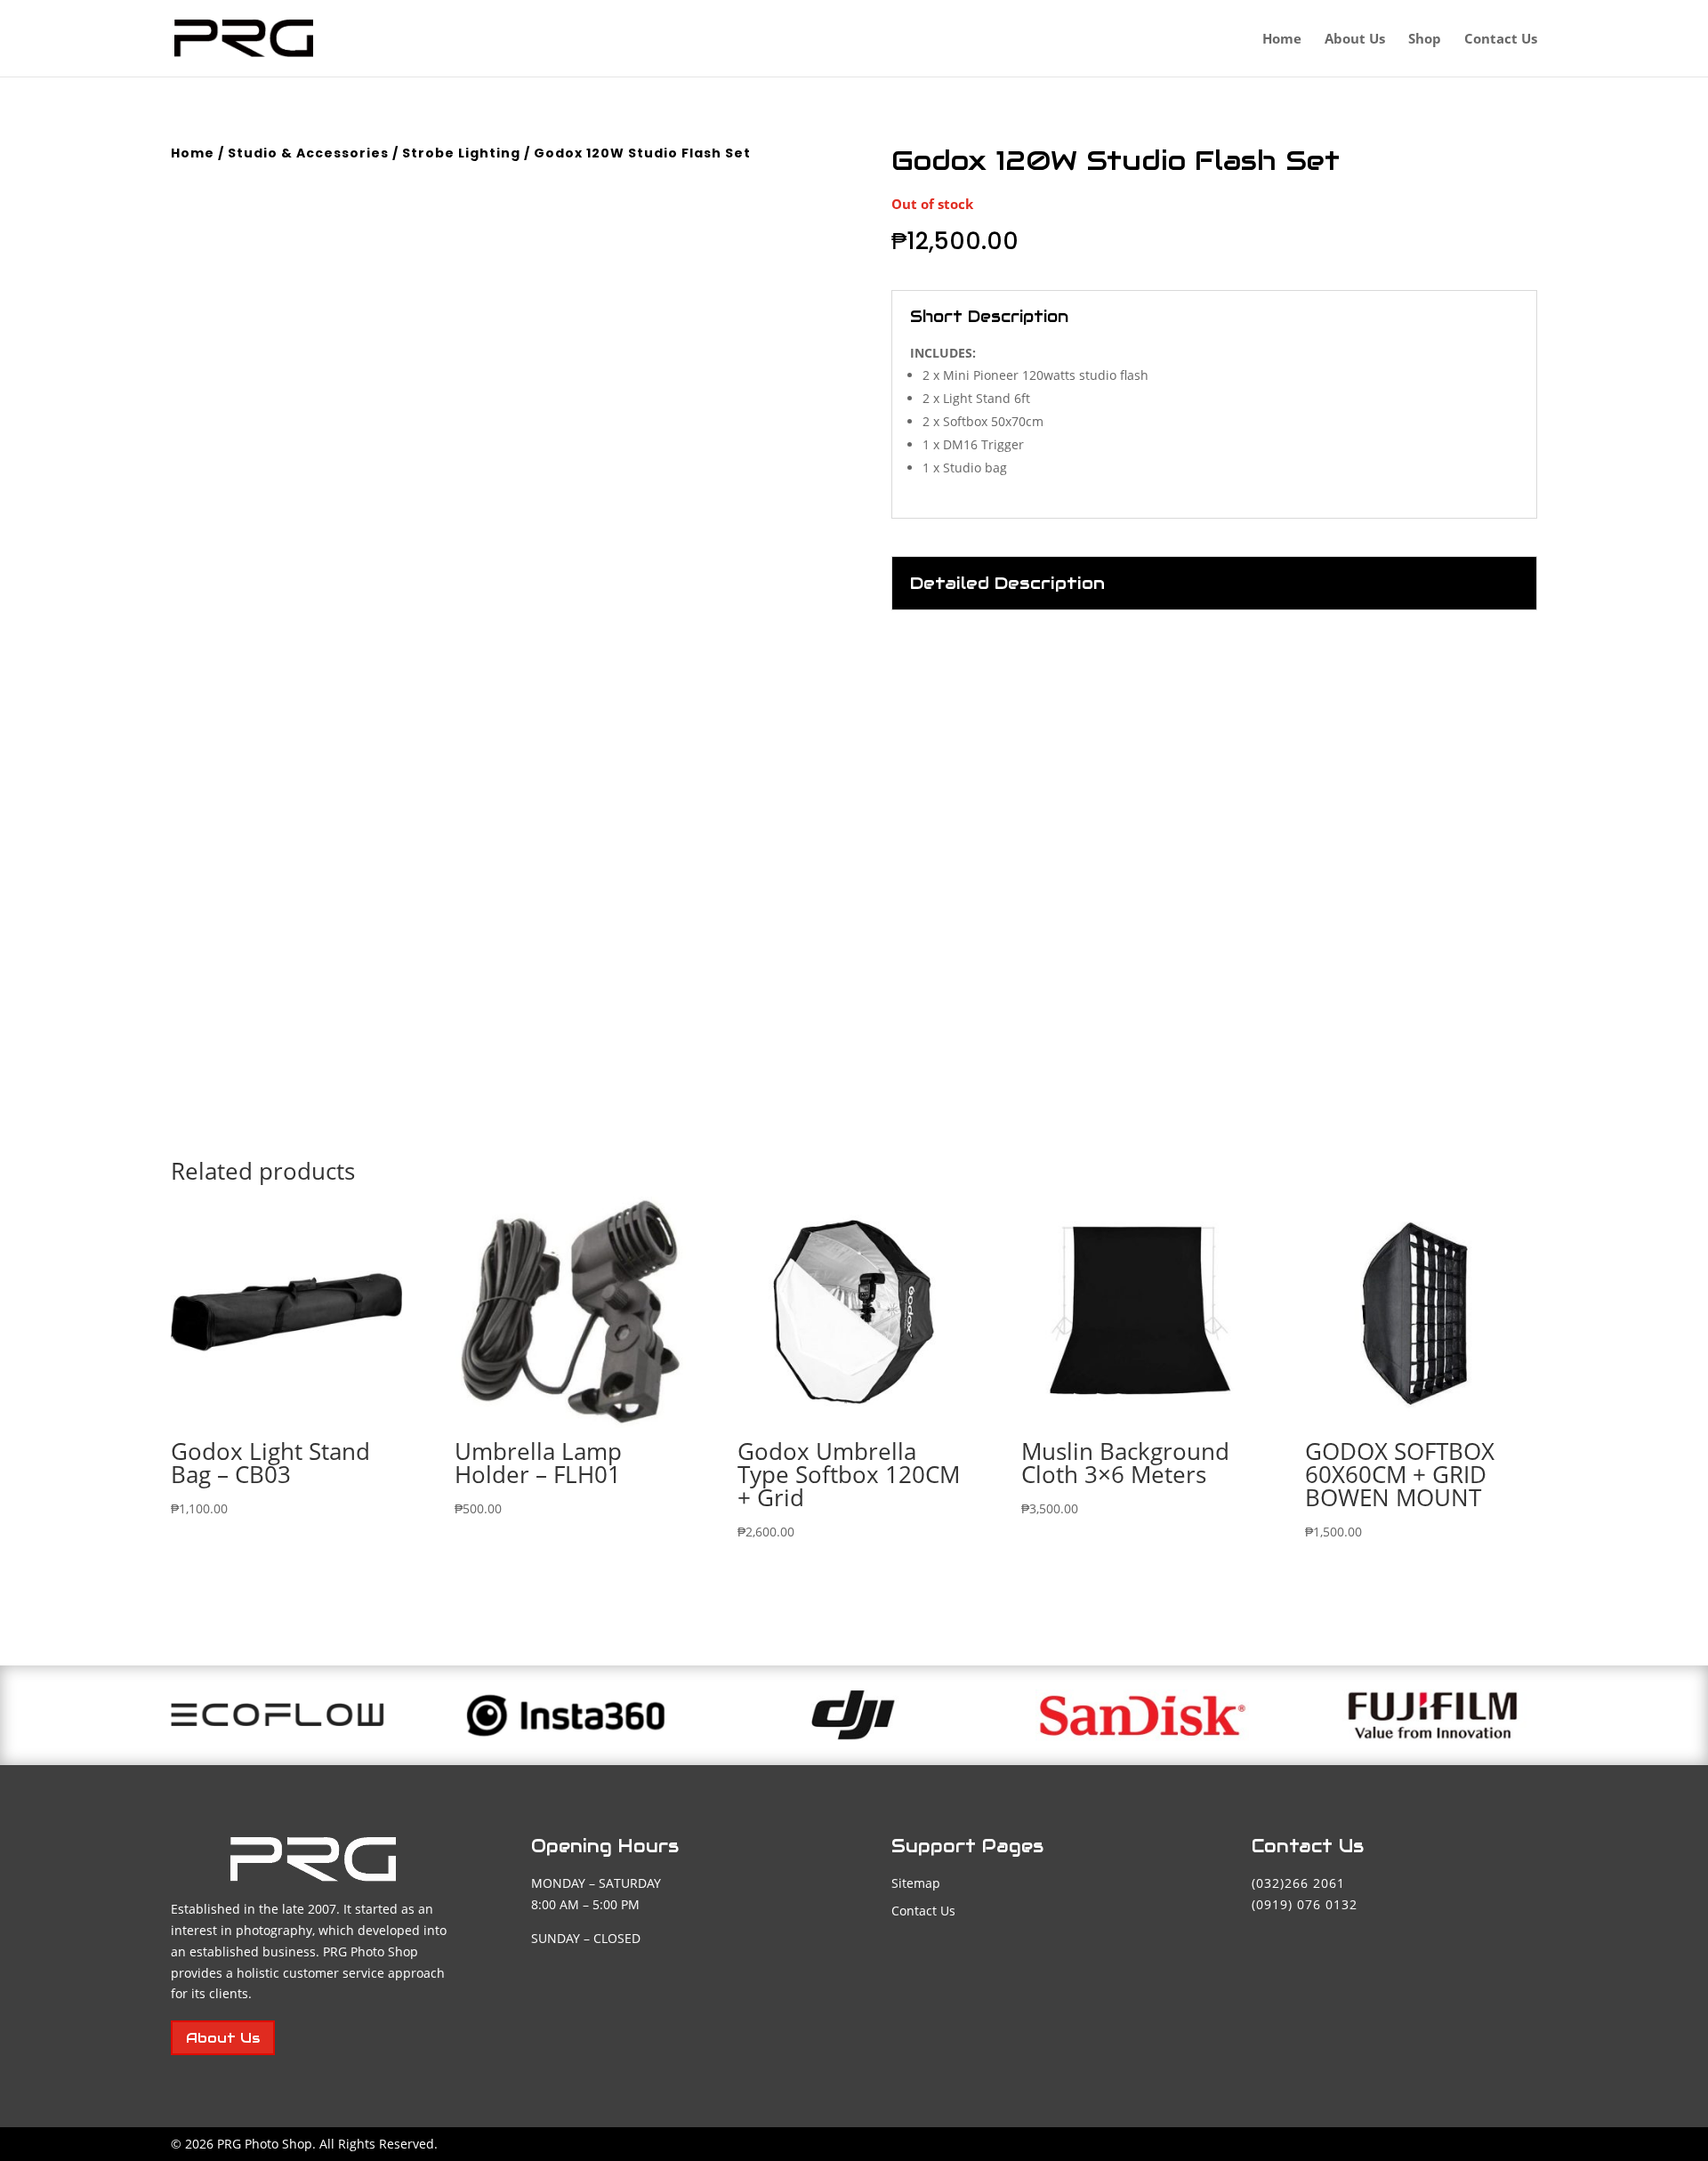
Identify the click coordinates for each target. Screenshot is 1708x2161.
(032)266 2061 (1298, 1883)
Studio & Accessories (308, 153)
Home (1282, 40)
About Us (1355, 40)
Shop (1425, 40)
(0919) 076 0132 (1305, 1904)
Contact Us (1501, 40)
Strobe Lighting (461, 153)
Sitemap (916, 1883)
